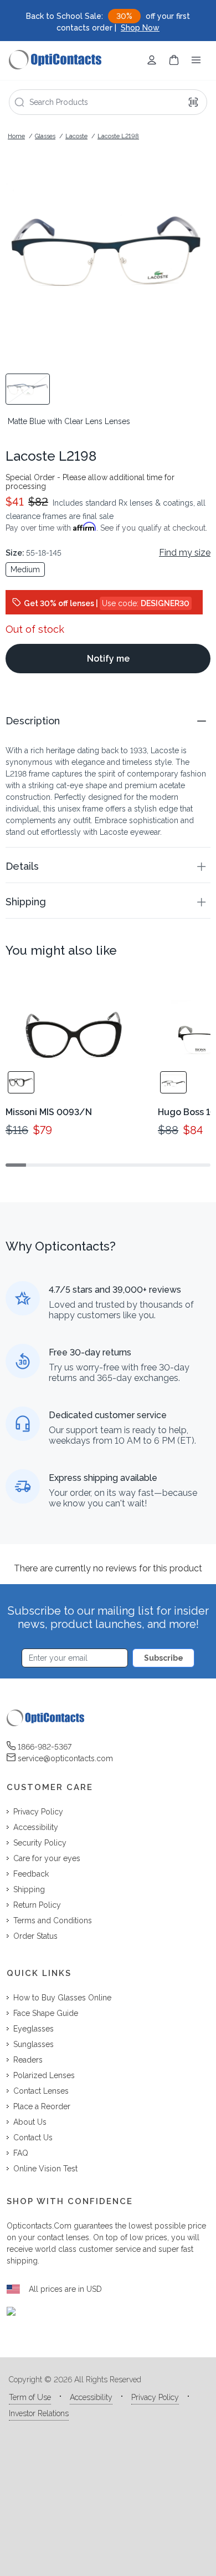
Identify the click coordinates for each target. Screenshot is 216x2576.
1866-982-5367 (45, 1747)
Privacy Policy (155, 2397)
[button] (108, 721)
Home (16, 136)
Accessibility (91, 2397)
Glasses (45, 136)
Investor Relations (39, 2413)
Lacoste (76, 136)
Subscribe (164, 1658)
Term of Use (30, 2397)
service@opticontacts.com (65, 1758)
